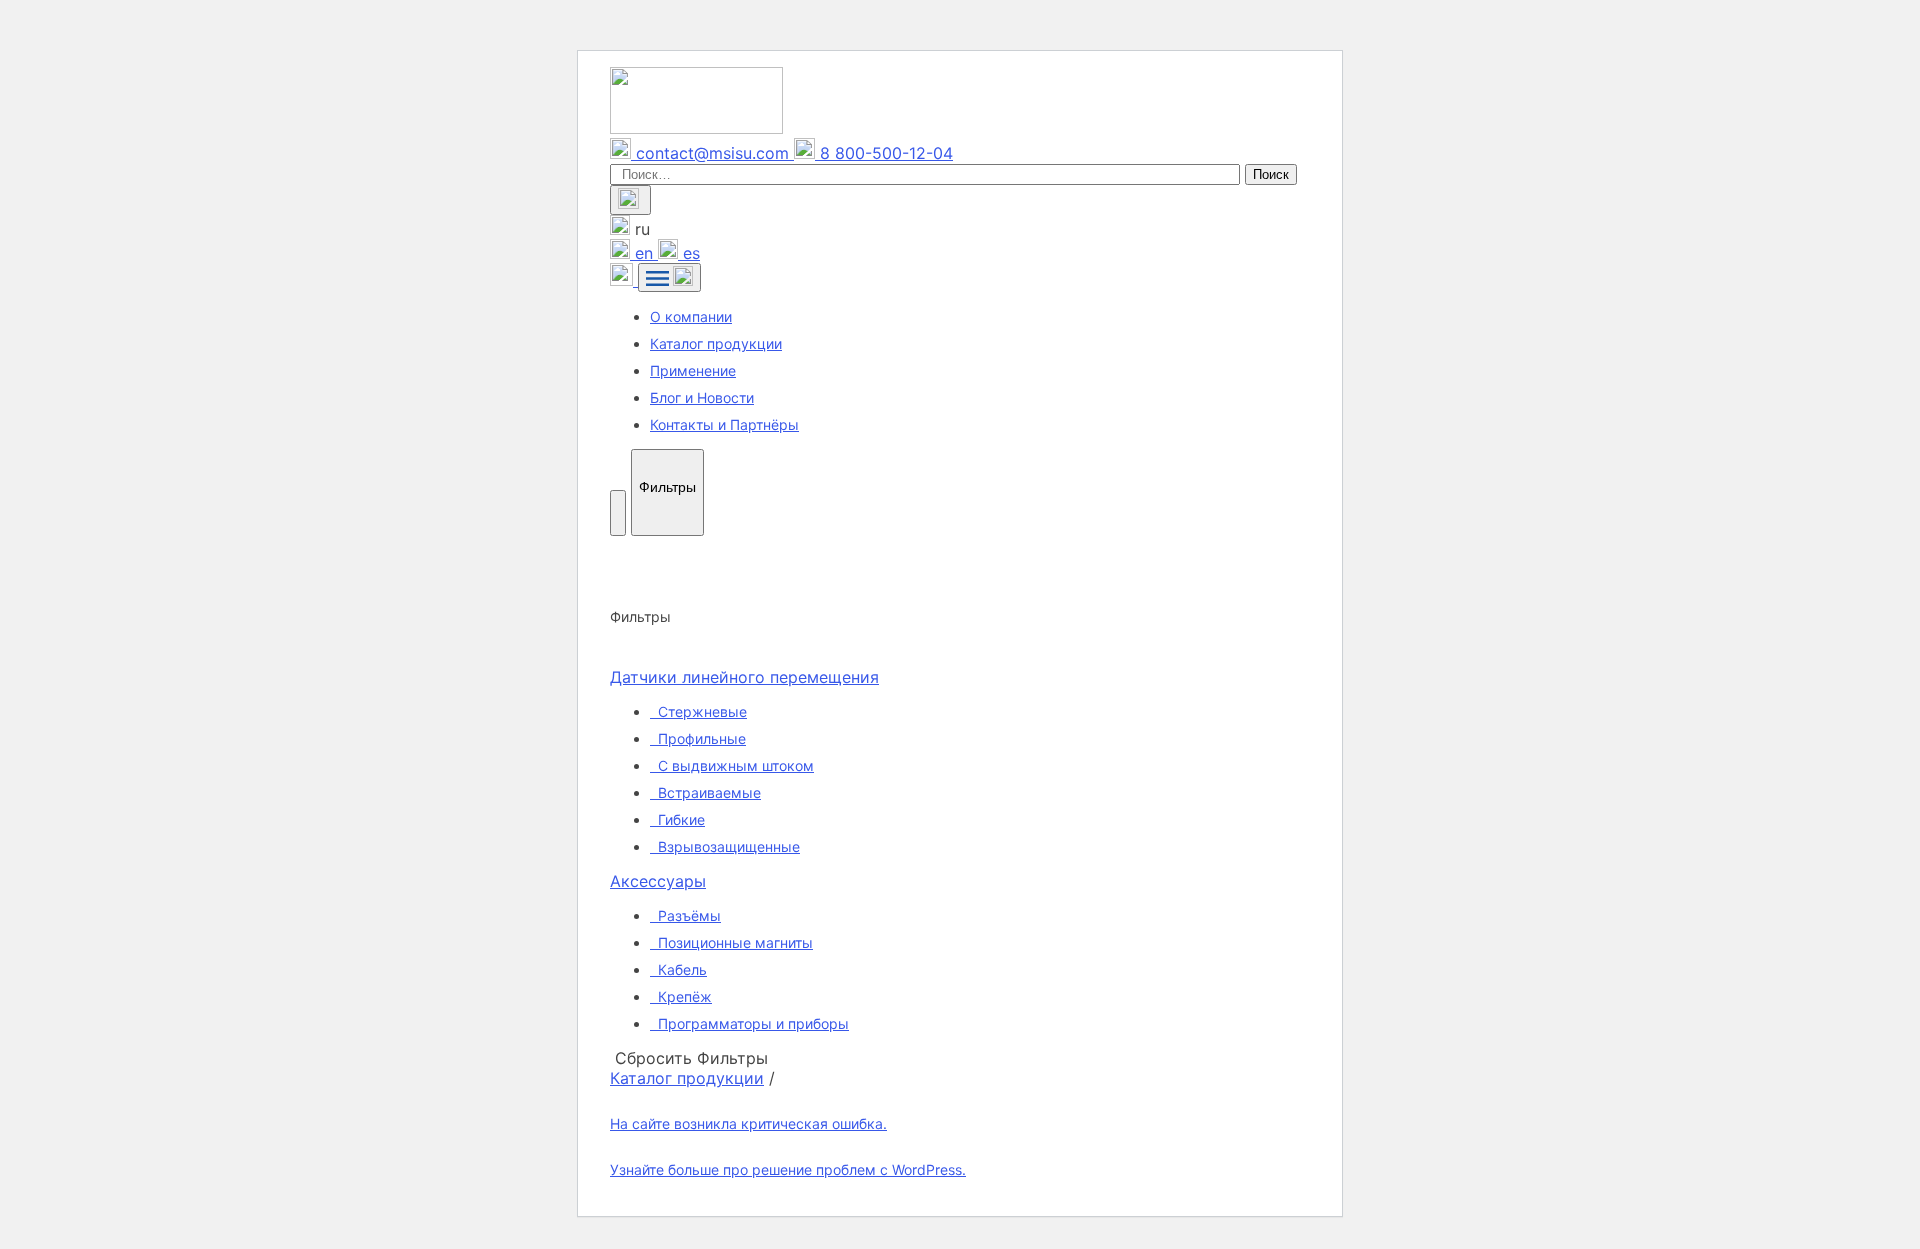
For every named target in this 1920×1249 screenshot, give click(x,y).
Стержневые (700, 711)
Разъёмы (687, 915)
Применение (693, 370)
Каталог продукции (716, 343)
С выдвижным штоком (734, 765)
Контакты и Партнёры (724, 424)
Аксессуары (658, 881)
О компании (691, 316)
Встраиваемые (707, 792)
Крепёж (683, 996)
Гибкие (679, 819)
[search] (630, 200)
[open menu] (669, 277)
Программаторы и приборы (751, 1023)
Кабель (680, 969)
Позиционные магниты (733, 942)
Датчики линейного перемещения (744, 677)
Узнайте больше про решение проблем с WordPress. (788, 1169)
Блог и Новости (702, 397)
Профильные (700, 738)
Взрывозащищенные (727, 846)
